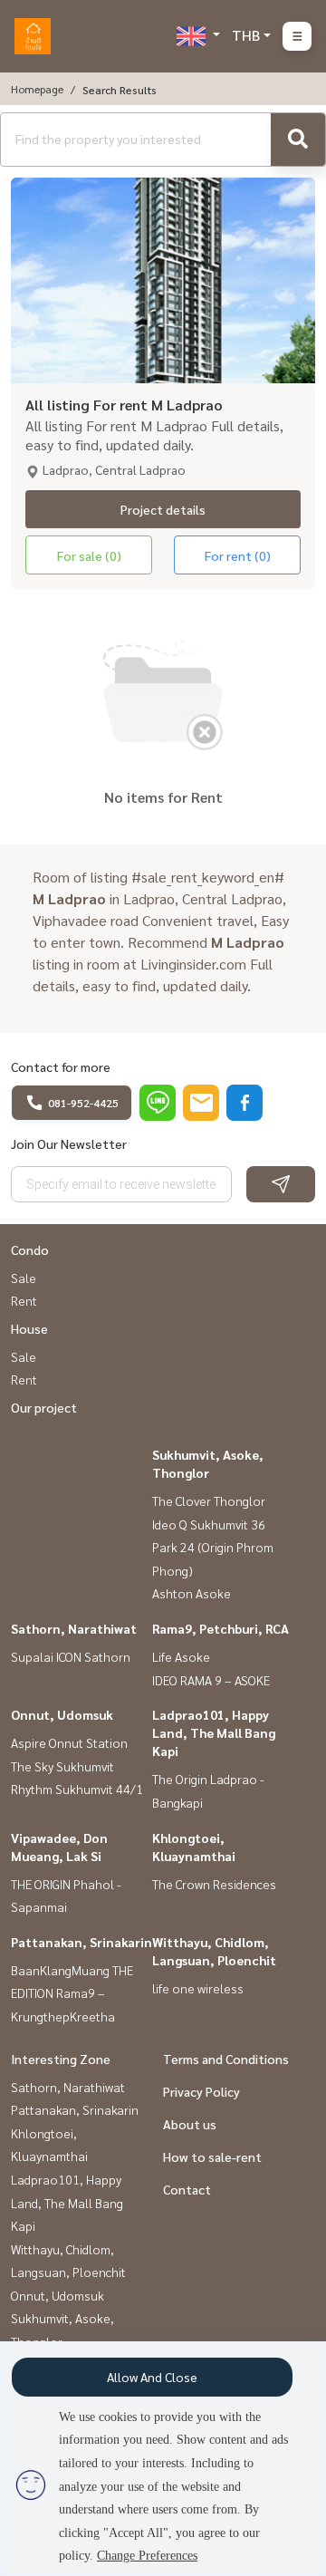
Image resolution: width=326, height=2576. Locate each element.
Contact (187, 2189)
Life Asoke (181, 1656)
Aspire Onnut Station (69, 1742)
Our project (44, 1407)
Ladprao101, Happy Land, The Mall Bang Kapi (214, 1732)
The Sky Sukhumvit (62, 1766)
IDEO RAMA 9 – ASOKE (211, 1680)
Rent (24, 1300)
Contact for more (61, 1066)
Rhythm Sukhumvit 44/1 (77, 1789)
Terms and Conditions (226, 2059)
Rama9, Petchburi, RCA (221, 1628)
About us (190, 2124)
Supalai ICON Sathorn (71, 1656)
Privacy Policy (201, 2091)
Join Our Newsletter (69, 1143)
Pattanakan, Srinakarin (81, 1942)
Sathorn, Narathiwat (74, 1628)
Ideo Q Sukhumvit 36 (209, 1524)
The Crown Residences (214, 1884)
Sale (24, 1278)
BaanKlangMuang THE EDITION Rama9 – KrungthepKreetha (72, 1993)
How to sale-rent (212, 2156)
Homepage (37, 89)
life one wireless (198, 1988)
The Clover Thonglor (209, 1500)
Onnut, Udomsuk (62, 1714)
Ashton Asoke (192, 1593)
